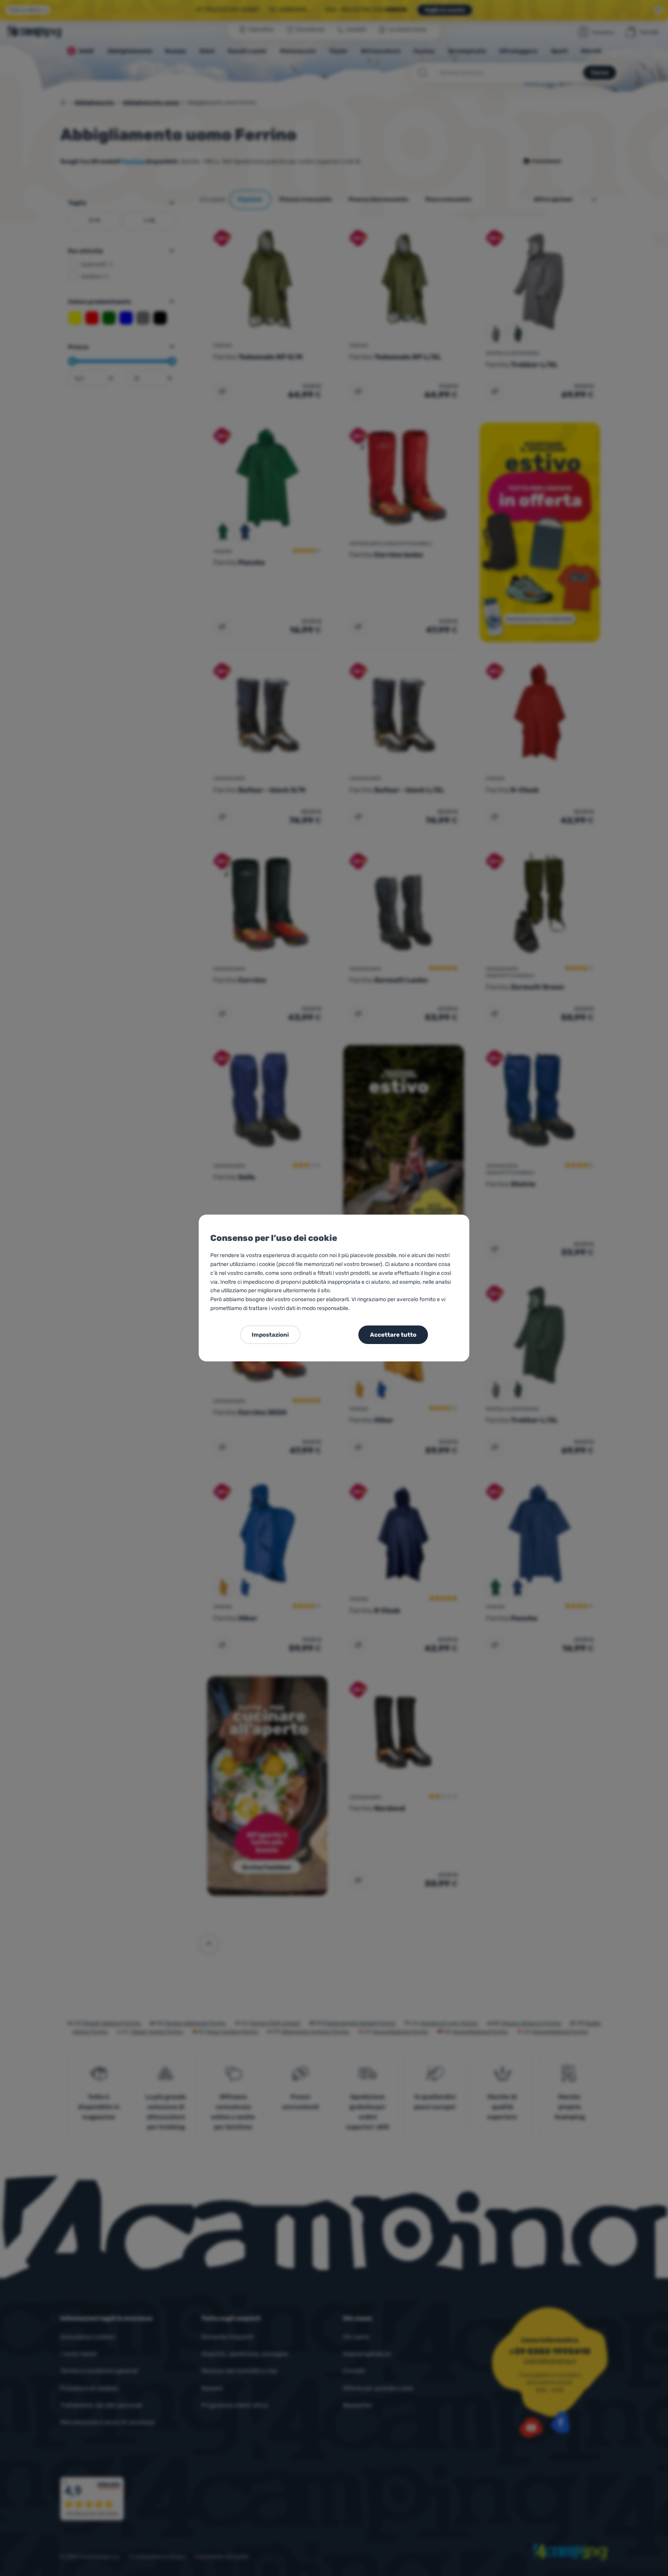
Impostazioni (270, 1335)
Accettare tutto (393, 1335)
